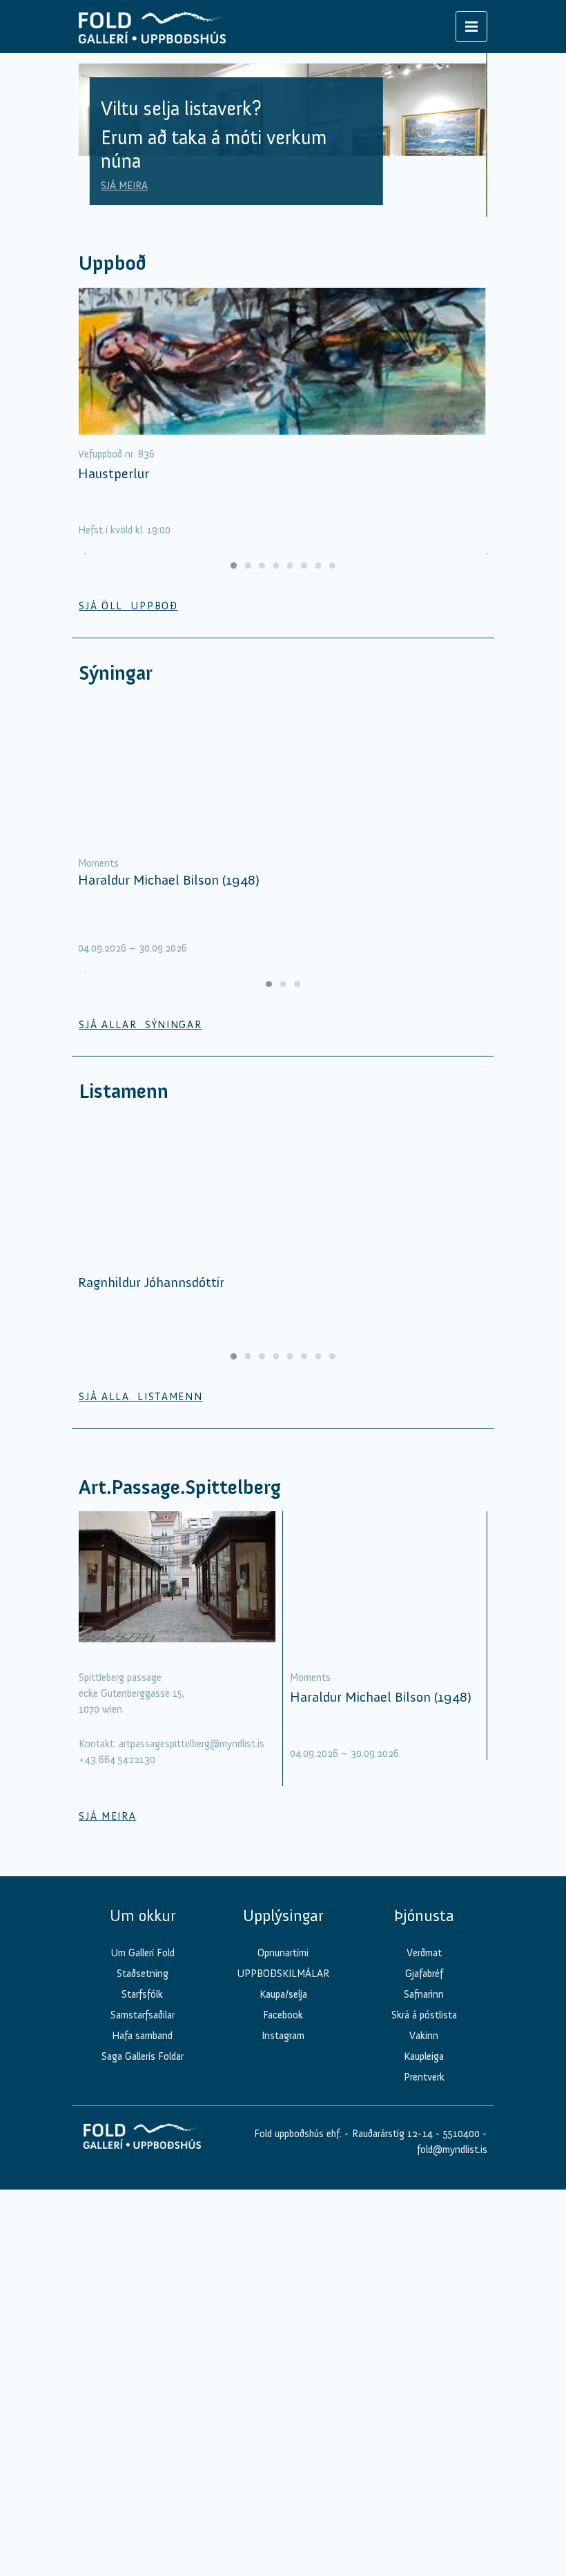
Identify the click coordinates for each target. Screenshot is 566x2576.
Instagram (283, 2036)
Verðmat (424, 1953)
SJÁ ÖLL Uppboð (128, 606)
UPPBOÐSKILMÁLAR (283, 1974)
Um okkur (143, 1916)
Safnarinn (424, 1994)
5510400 (461, 2134)
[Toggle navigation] (471, 27)
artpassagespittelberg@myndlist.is (192, 1744)
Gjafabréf (424, 1974)
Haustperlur (114, 473)
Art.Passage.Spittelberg (180, 1487)
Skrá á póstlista (424, 2015)
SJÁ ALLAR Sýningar (140, 1025)
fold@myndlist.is (452, 2150)
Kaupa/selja (283, 1994)
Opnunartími (283, 1953)
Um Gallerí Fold (143, 1953)
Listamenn (124, 1091)
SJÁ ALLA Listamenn (140, 1397)
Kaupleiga (424, 2056)
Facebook (283, 2015)
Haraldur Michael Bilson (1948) (169, 880)
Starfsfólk (142, 1994)
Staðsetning (143, 1974)
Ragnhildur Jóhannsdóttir (151, 1282)
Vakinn (424, 2036)
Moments (98, 863)
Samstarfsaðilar (143, 2015)
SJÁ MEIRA (124, 186)
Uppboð (113, 263)
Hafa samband (142, 2036)
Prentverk (424, 2077)
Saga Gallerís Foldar (143, 2056)
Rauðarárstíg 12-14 (391, 2134)
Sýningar (116, 673)
